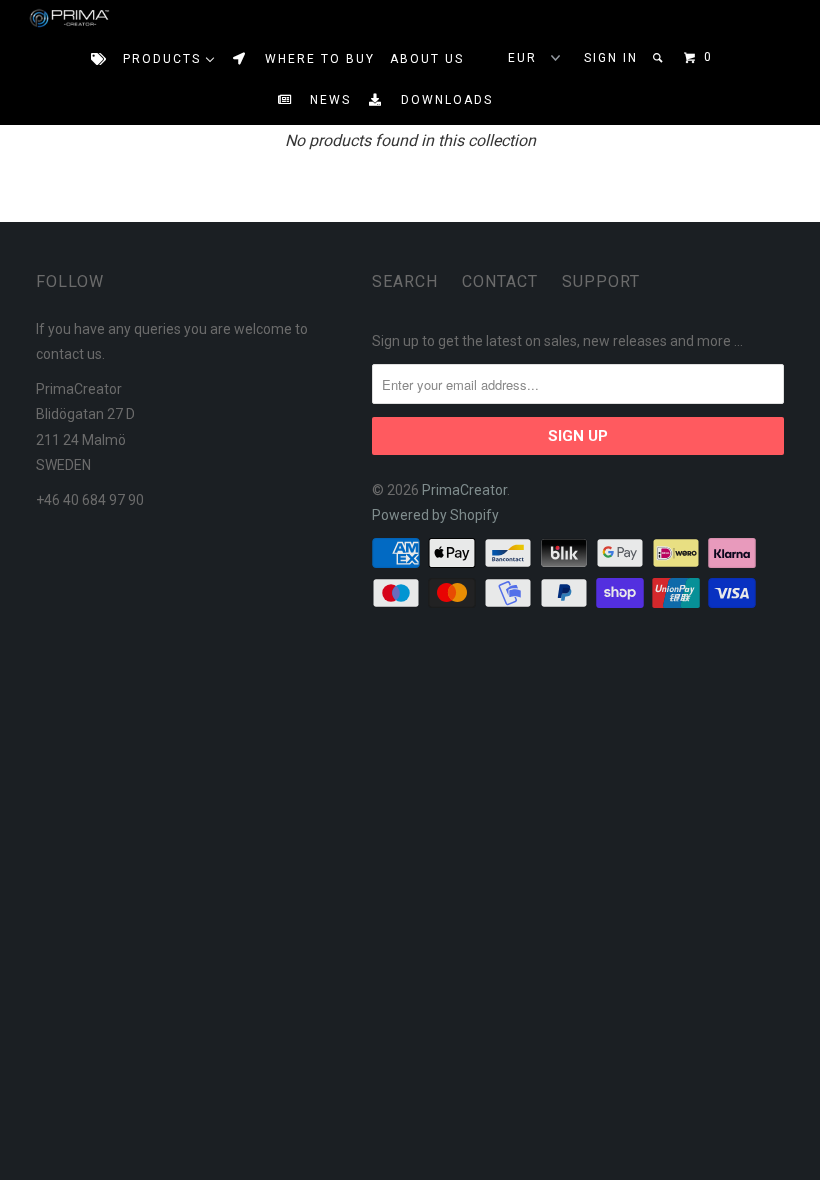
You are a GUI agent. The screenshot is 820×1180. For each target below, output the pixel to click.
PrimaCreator (464, 490)
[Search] (659, 58)
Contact (500, 281)
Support (601, 281)
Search (405, 281)
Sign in (611, 58)
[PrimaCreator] (51, 18)
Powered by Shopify (435, 515)
